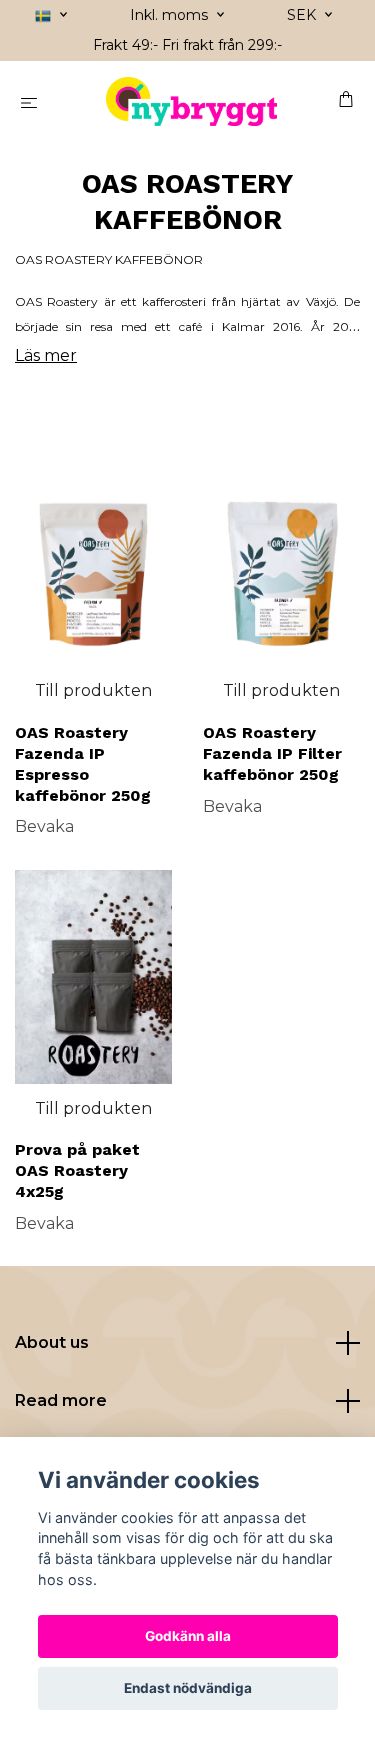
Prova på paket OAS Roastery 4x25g (77, 1170)
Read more (61, 1400)
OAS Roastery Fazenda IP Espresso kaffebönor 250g (83, 763)
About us (52, 1342)
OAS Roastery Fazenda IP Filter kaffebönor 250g (272, 753)
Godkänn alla (188, 1636)
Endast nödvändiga (188, 1688)
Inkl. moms (171, 15)
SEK (303, 15)
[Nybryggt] (191, 102)
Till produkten (93, 690)
